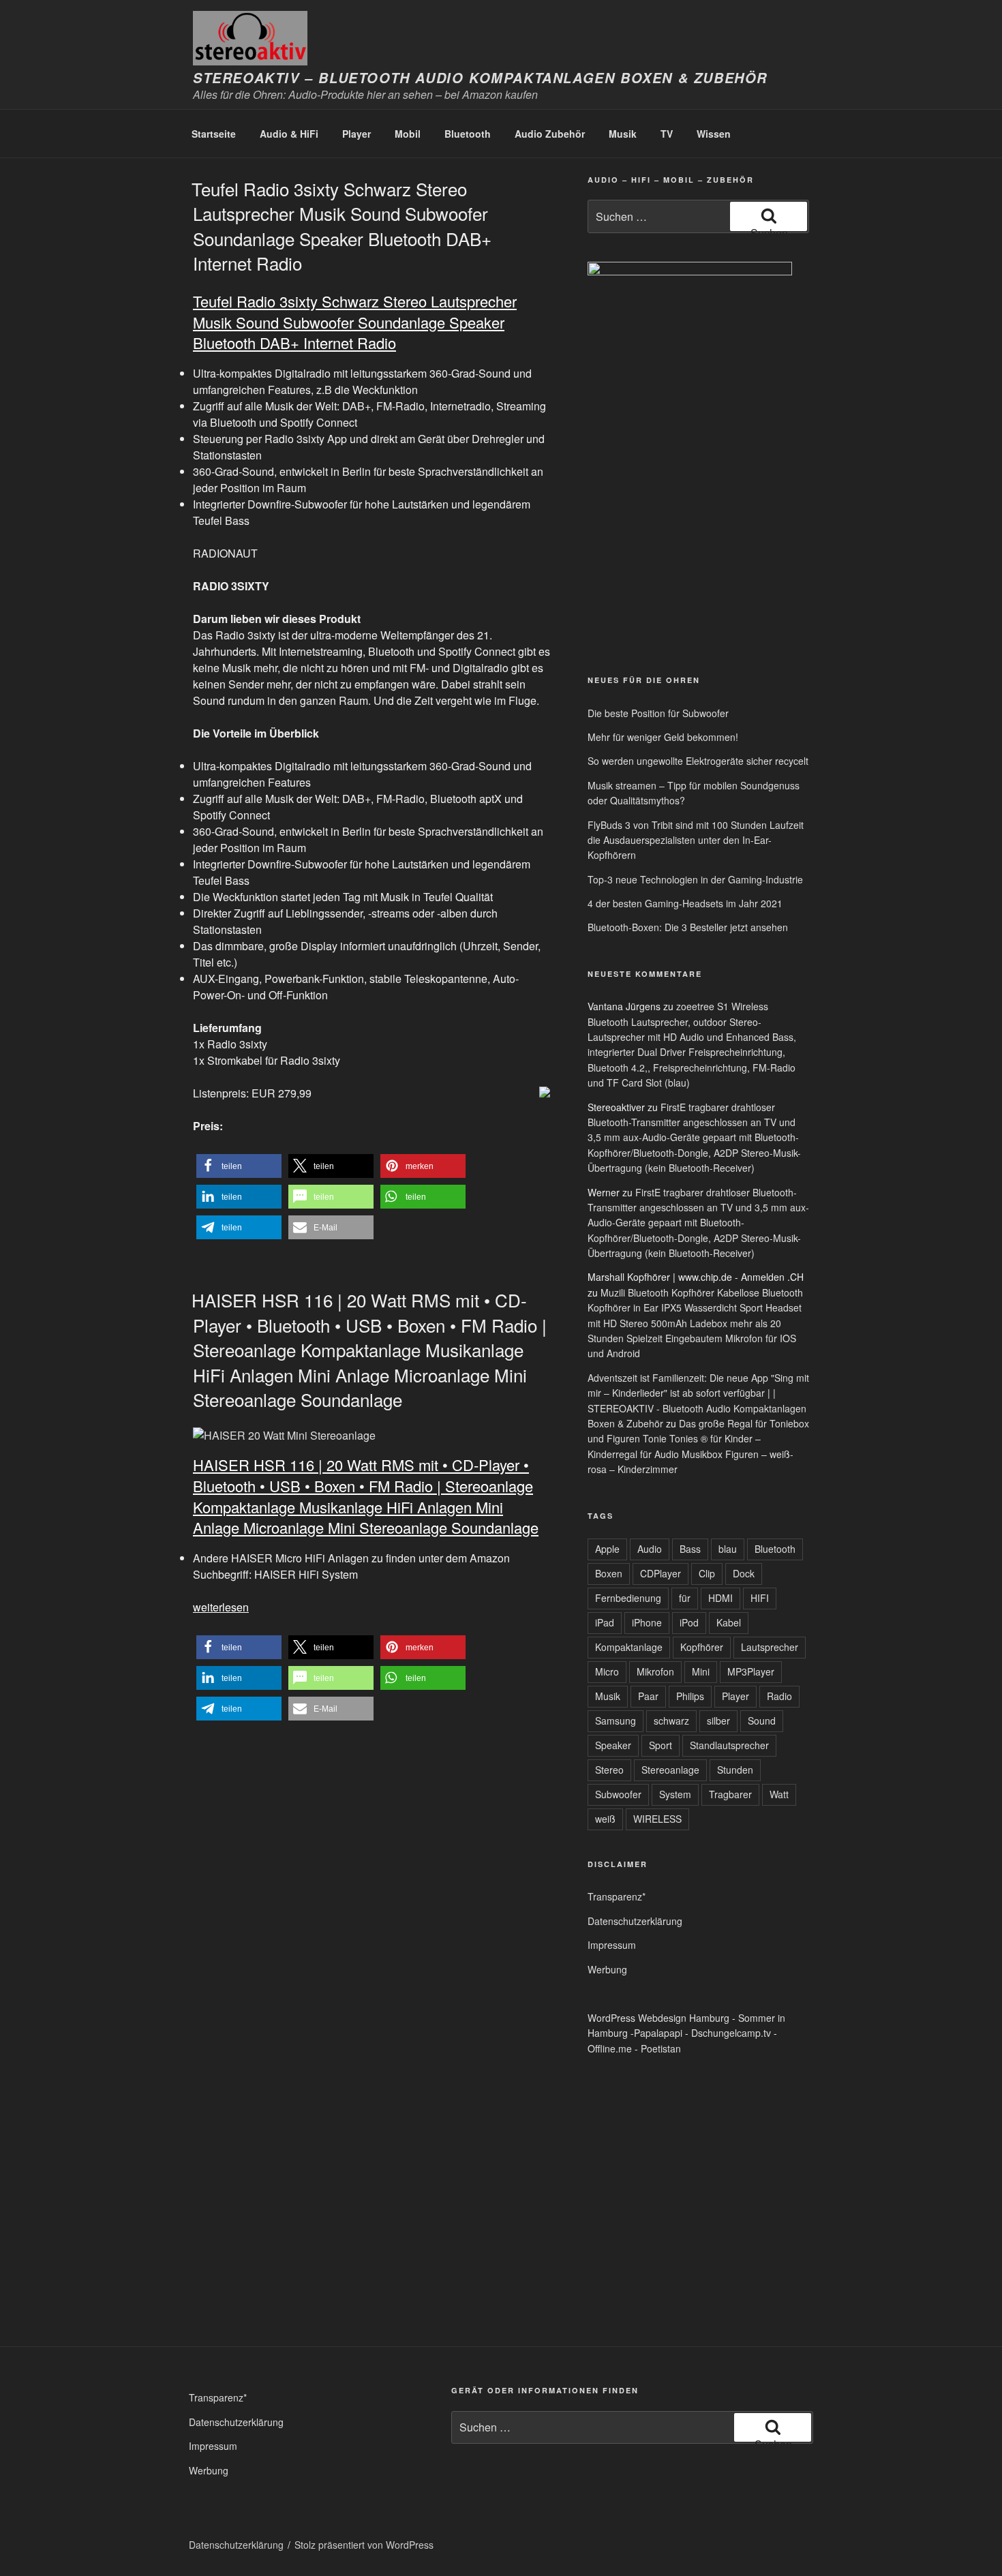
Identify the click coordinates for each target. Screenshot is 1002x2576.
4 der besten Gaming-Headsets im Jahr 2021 (685, 903)
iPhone (647, 1622)
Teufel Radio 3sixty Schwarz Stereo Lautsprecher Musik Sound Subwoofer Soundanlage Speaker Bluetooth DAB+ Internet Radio (341, 226)
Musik (623, 134)
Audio (650, 1549)
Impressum (612, 1945)
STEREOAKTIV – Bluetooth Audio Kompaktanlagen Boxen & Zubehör (480, 78)
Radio (779, 1696)
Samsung (616, 1721)
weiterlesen (221, 1607)
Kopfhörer (702, 1647)
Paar (648, 1696)
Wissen (714, 134)
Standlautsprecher (729, 1745)
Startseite (214, 134)
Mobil (408, 134)
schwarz (671, 1721)
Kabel (729, 1622)
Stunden (735, 1770)
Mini (701, 1671)
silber (718, 1721)
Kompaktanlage (629, 1647)
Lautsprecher (770, 1647)
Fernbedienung (628, 1598)
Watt (779, 1794)
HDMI (720, 1598)
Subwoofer (618, 1794)
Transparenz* (617, 1896)
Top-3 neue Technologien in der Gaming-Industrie (695, 879)
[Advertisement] (651, 558)
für (685, 1598)
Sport (661, 1745)
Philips (690, 1696)
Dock (744, 1573)
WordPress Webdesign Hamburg (658, 2018)
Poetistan (661, 2048)
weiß (605, 1819)
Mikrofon (655, 1671)
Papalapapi (658, 2033)
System (675, 1794)
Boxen (609, 1573)
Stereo (609, 1770)
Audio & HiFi (289, 134)
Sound (762, 1721)
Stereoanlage (670, 1770)
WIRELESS (657, 1819)
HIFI (760, 1598)
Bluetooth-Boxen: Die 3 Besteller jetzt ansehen (688, 927)
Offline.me (610, 2048)
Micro (607, 1671)
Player (356, 134)
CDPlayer (661, 1573)
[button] (239, 1166)
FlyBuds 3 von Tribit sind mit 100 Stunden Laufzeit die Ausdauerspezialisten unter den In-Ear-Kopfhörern (696, 840)
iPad (605, 1622)
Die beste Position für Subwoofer (658, 713)
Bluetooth (468, 134)
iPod (689, 1622)
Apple (607, 1549)
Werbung (607, 1969)
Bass (690, 1549)
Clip (707, 1573)
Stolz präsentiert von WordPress (364, 2545)
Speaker (613, 1745)
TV (667, 134)
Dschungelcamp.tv (731, 2033)
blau (728, 1549)
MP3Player (751, 1671)
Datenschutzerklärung (635, 1921)
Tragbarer (730, 1794)
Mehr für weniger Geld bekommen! (663, 737)
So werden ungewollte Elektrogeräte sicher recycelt (698, 761)
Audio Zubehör (550, 134)
